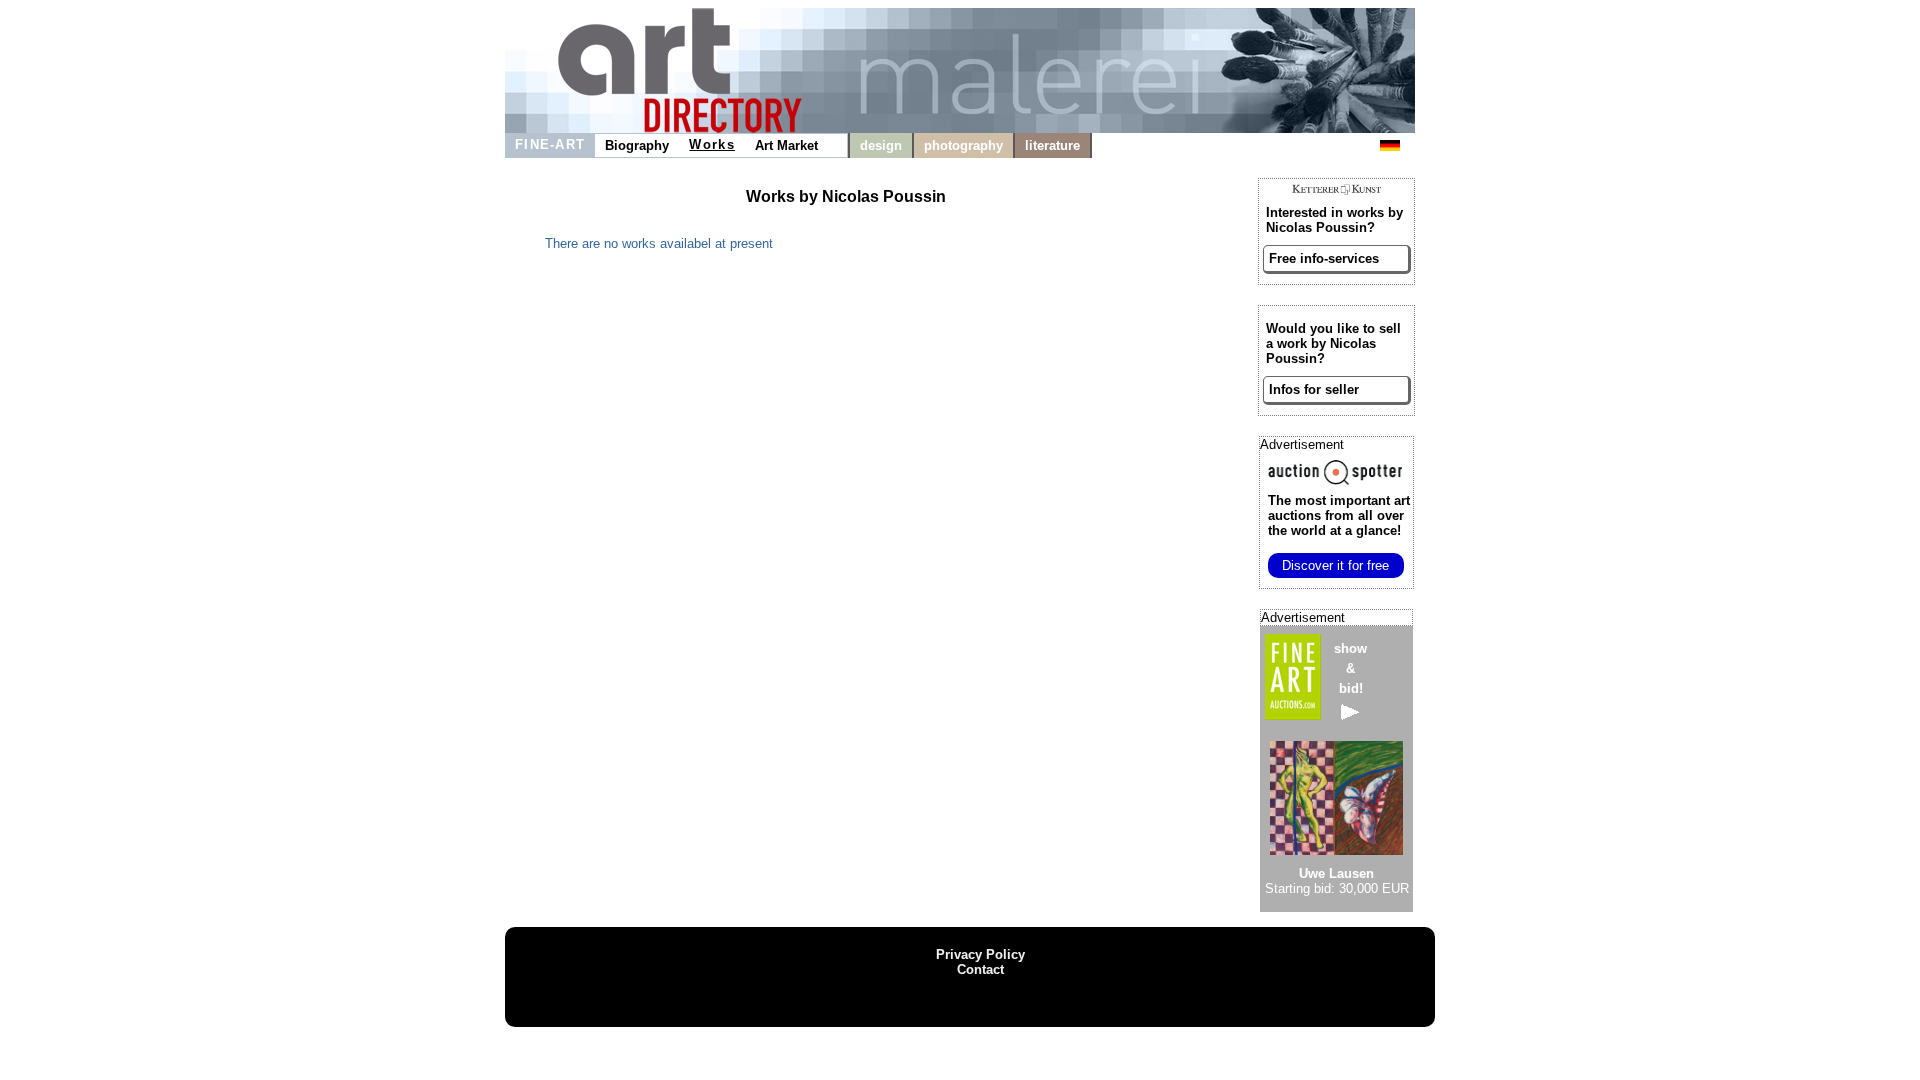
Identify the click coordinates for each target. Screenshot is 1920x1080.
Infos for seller (1314, 389)
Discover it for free (1335, 565)
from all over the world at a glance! (1339, 515)
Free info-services (1324, 258)
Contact (980, 969)
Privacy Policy (980, 954)
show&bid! (1350, 668)
